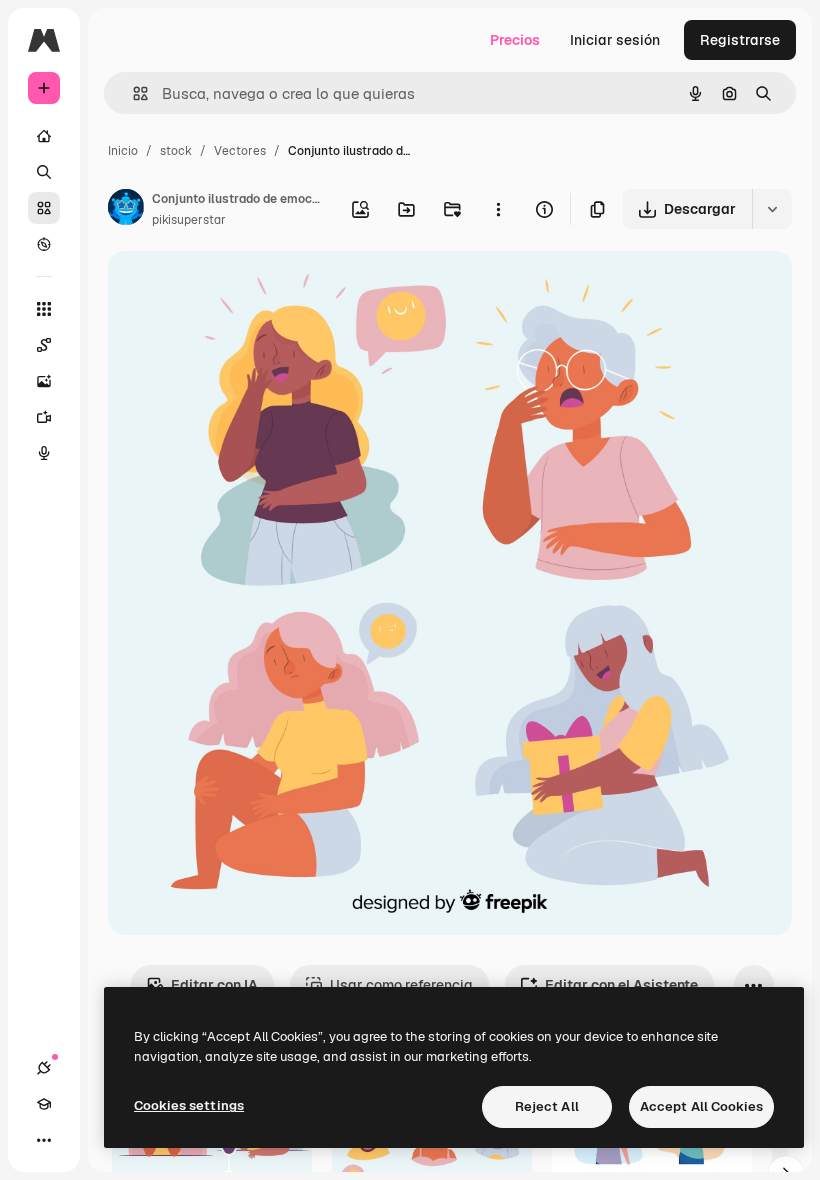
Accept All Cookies (701, 1106)
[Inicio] (44, 136)
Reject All (547, 1106)
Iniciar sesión (615, 40)
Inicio (123, 151)
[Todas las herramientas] (44, 309)
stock (176, 151)
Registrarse (740, 40)
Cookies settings (189, 1105)
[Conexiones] (44, 1068)
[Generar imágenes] (44, 381)
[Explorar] (44, 244)
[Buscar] (44, 172)
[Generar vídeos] (44, 417)
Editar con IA (214, 985)
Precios (515, 40)
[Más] (44, 1140)
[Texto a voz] (44, 453)
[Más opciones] (498, 209)
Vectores (240, 151)
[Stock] (44, 208)
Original (236, 289)
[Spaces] (44, 345)
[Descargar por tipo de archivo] (772, 209)
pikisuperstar (189, 220)
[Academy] (44, 1104)
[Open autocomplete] (132, 93)
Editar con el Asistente (621, 985)
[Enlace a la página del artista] (126, 210)
